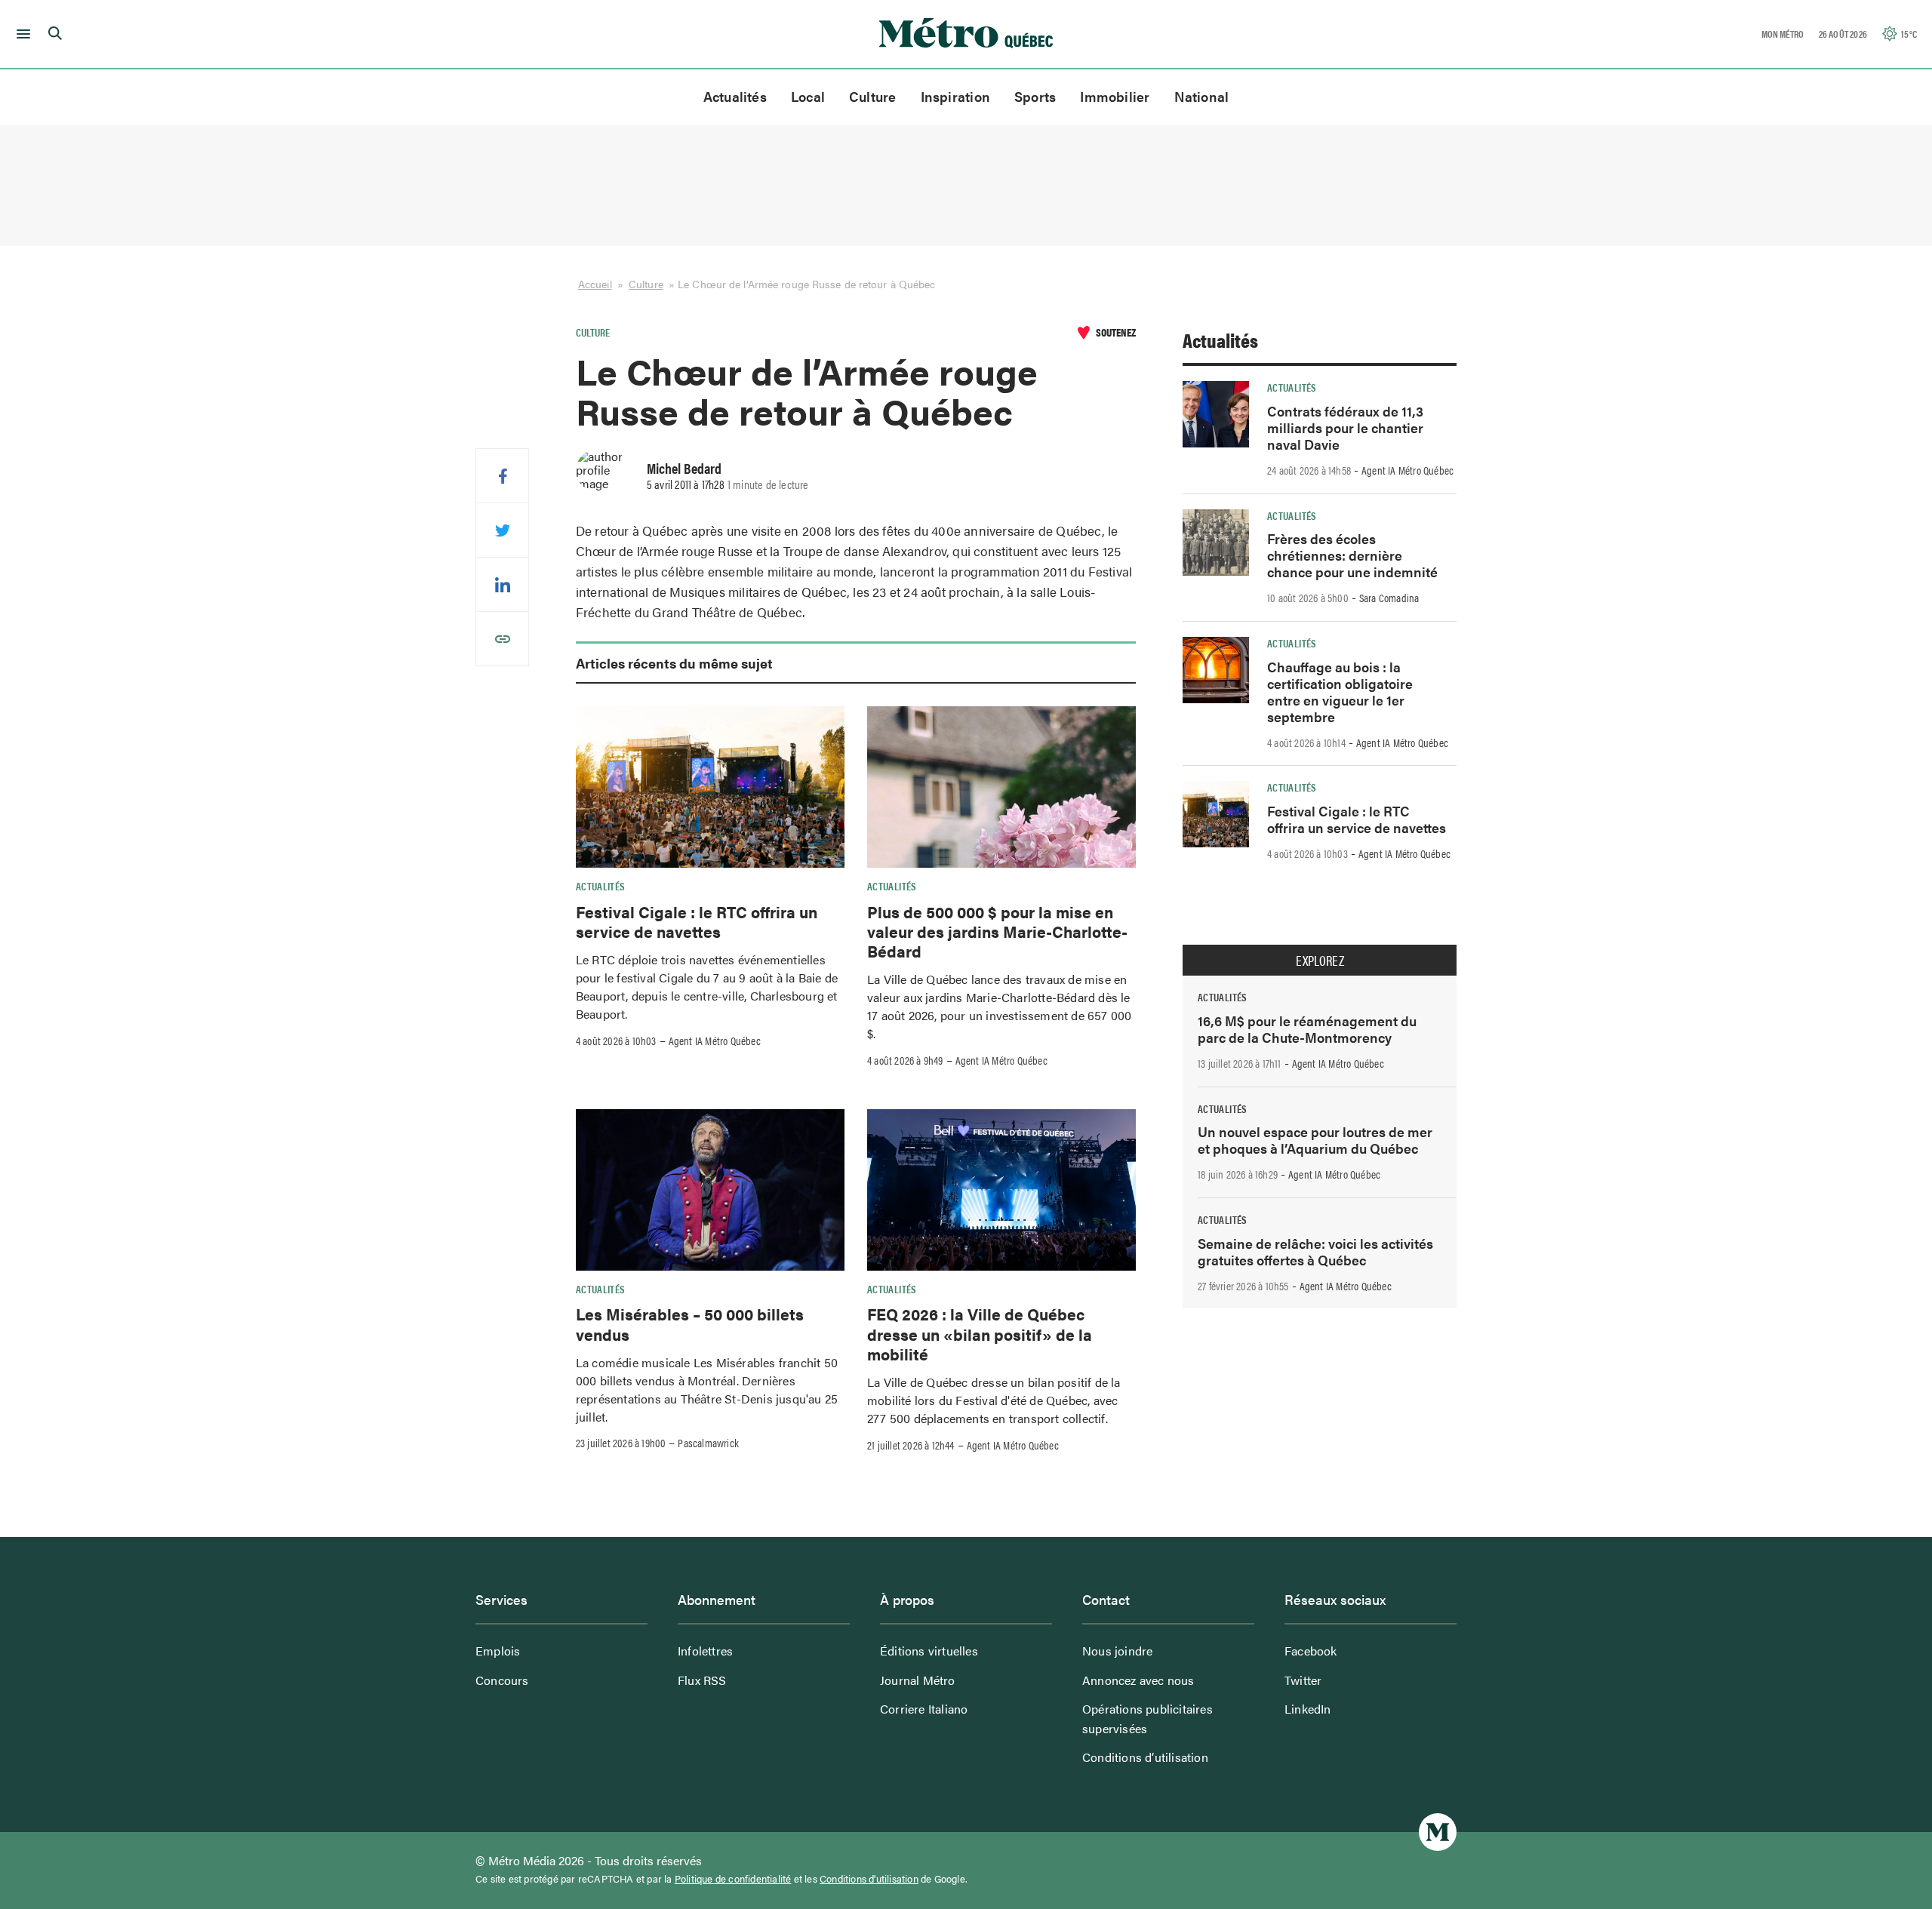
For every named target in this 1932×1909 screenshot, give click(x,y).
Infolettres (705, 1651)
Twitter (1303, 1680)
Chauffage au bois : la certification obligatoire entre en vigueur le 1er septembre (1340, 692)
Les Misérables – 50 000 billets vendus (690, 1323)
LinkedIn (1308, 1709)
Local (808, 96)
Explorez (1320, 961)
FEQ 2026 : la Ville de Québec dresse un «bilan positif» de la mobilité (980, 1334)
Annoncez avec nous (1138, 1680)
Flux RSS (702, 1680)
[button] (21, 34)
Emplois (498, 1651)
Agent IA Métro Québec (715, 1041)
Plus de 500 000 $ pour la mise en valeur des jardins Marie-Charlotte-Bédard (997, 931)
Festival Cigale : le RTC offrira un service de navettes (697, 921)
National (1202, 96)
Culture (873, 96)
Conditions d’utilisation (1145, 1757)
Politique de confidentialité (733, 1879)
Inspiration (955, 96)
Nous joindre (1117, 1651)
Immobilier (1115, 96)
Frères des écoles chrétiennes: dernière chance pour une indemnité (1352, 555)
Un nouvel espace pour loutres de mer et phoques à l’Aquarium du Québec (1315, 1140)
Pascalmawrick (708, 1443)
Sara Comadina (1389, 598)
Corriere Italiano (924, 1709)
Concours (502, 1680)
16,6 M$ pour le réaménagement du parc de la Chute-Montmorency (1307, 1029)
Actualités (735, 96)
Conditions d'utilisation (869, 1879)
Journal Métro (918, 1680)
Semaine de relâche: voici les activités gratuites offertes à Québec (1315, 1251)
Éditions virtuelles (929, 1651)
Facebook (1311, 1651)
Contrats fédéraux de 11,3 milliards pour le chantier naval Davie (1345, 427)
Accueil (595, 284)
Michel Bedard (684, 468)
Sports (1035, 96)
